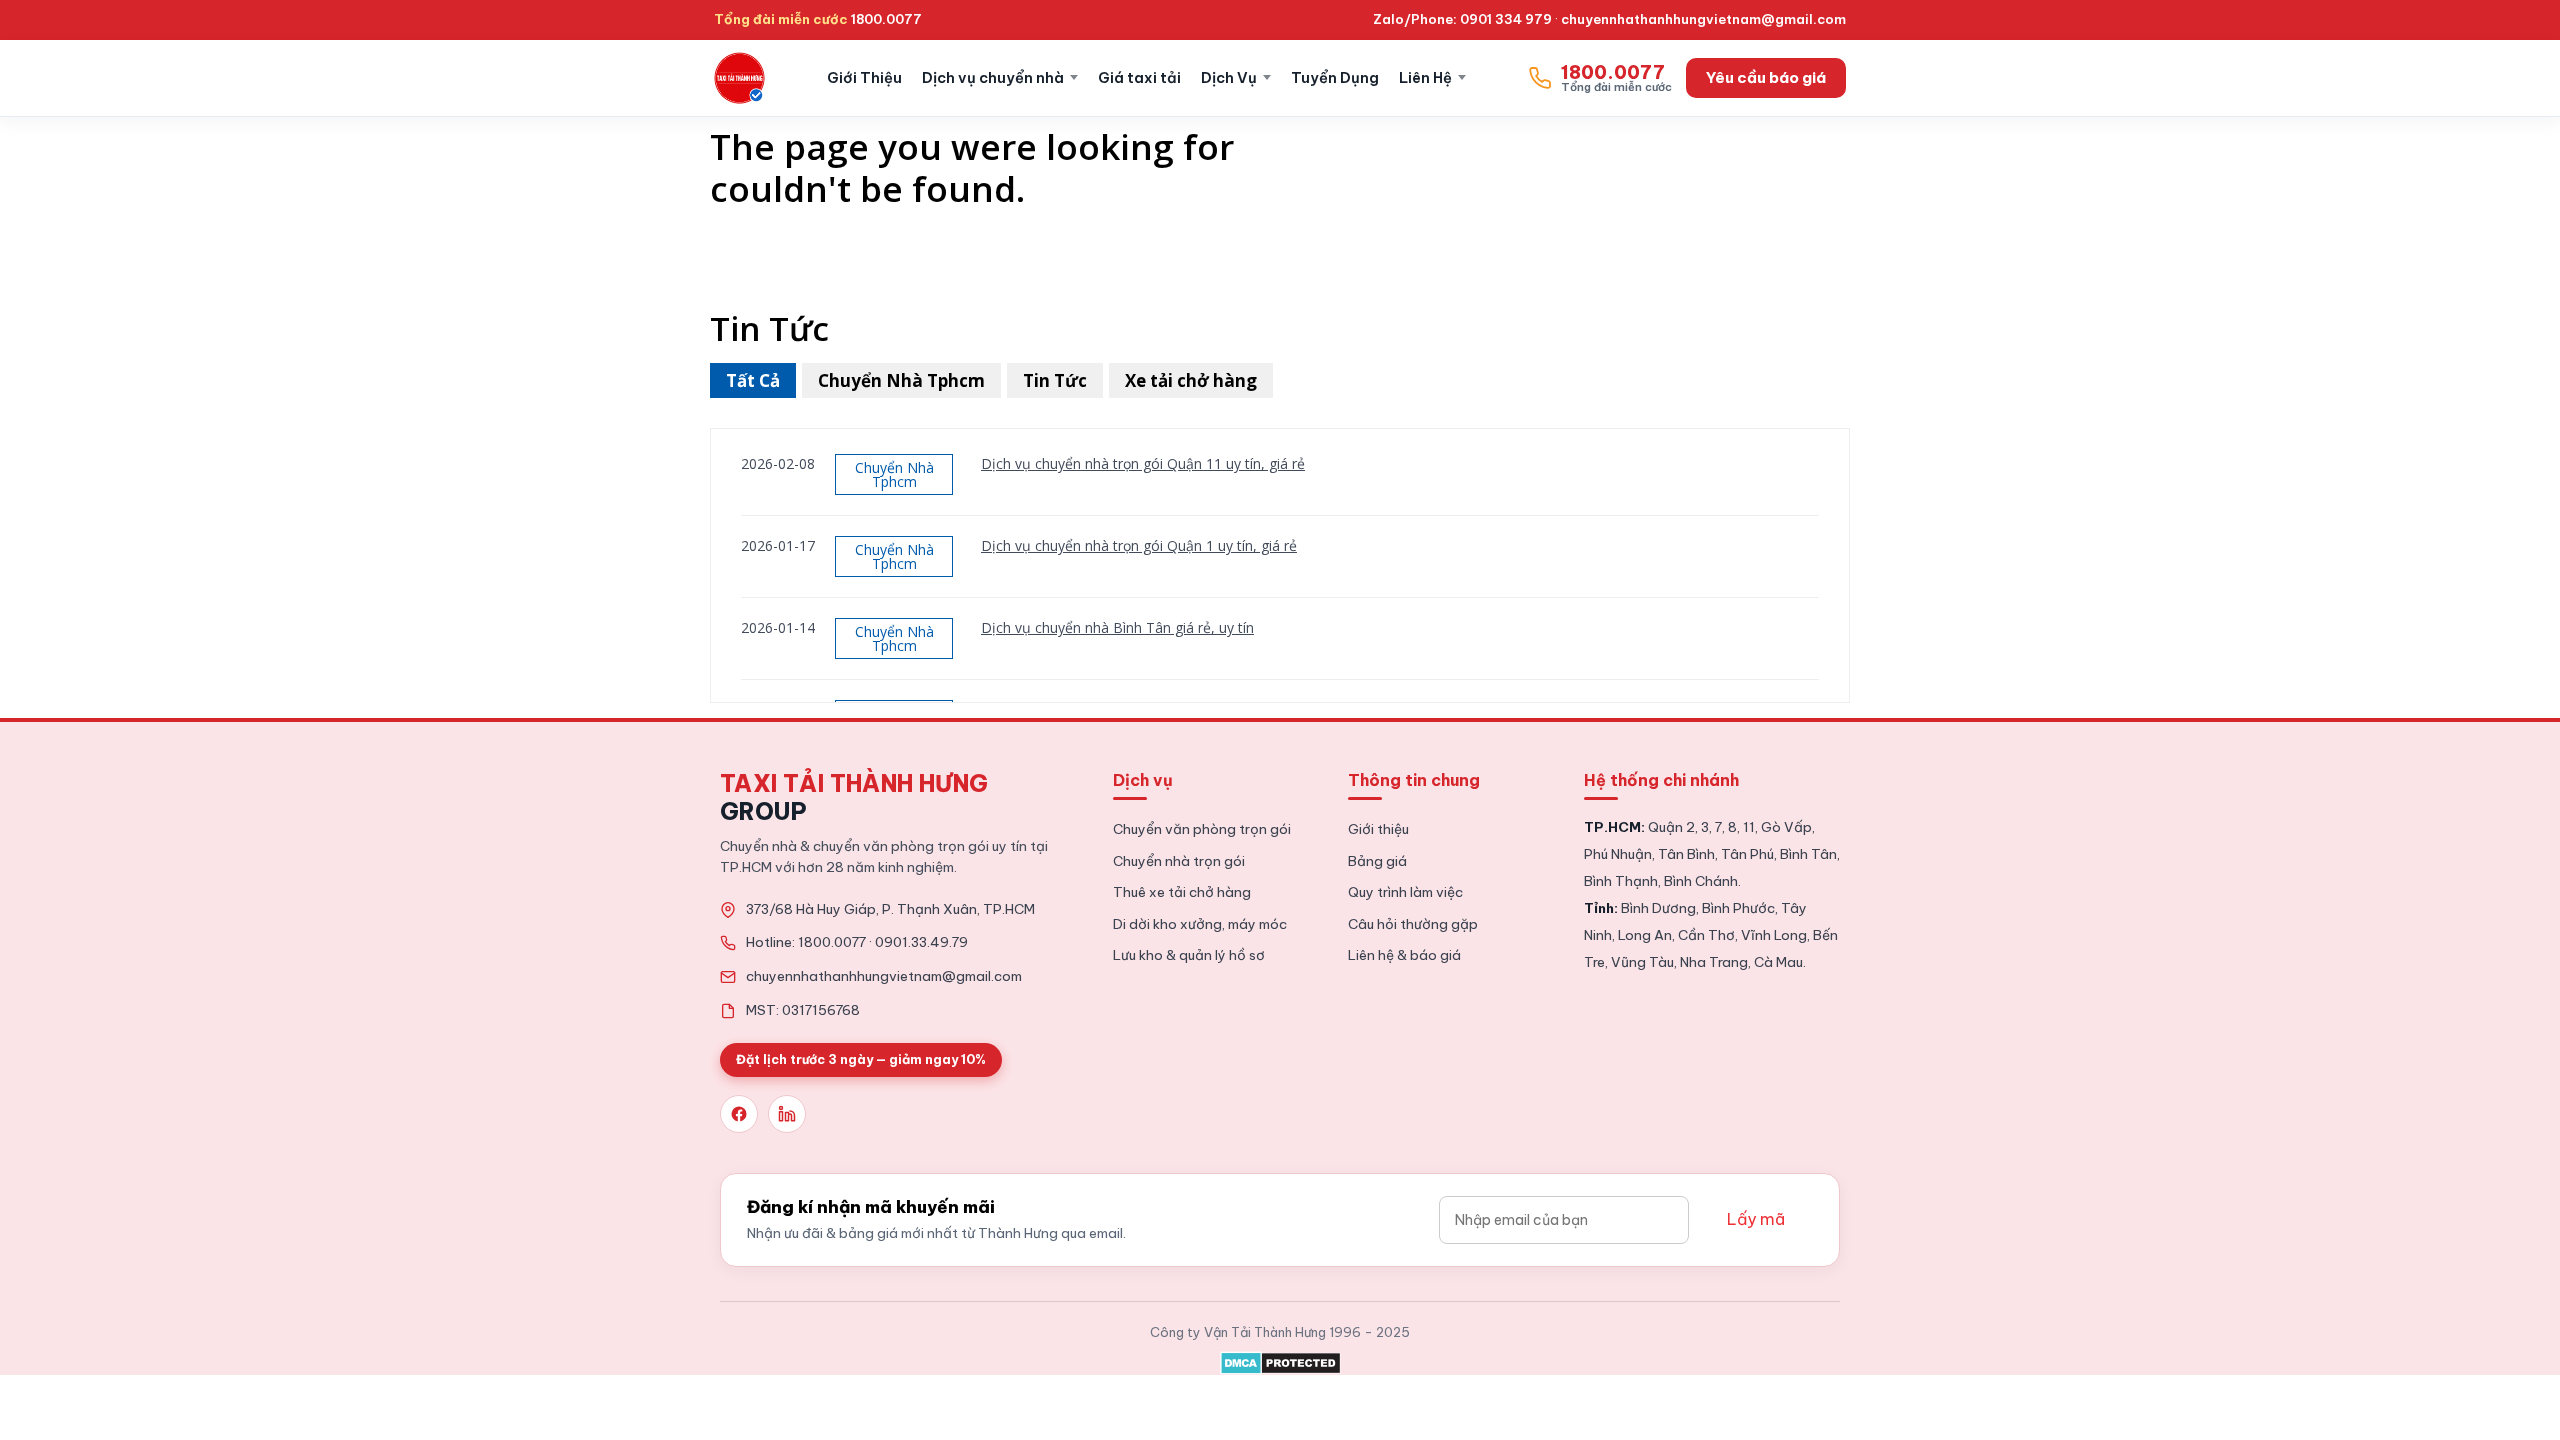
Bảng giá (1377, 861)
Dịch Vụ (1229, 77)
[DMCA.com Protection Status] (1280, 1359)
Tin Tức (1055, 380)
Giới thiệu (1378, 829)
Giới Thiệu (864, 77)
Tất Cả (753, 380)
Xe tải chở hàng (1191, 380)
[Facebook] (739, 1114)
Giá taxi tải (1139, 77)
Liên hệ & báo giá (1404, 955)
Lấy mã (1756, 1219)
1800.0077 (886, 19)
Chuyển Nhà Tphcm (901, 380)
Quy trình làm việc (1405, 892)
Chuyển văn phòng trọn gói (1202, 829)
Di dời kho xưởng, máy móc (1200, 924)
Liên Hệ (1425, 77)
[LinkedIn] (787, 1114)
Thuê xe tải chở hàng (1182, 892)
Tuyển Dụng (1335, 77)
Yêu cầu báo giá (1766, 77)
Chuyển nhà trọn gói (1179, 861)
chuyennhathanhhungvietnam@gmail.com (1703, 19)
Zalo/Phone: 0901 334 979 (1462, 19)
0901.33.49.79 (921, 942)
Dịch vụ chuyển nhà (993, 77)
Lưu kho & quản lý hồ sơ (1189, 955)
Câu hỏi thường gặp (1413, 924)
